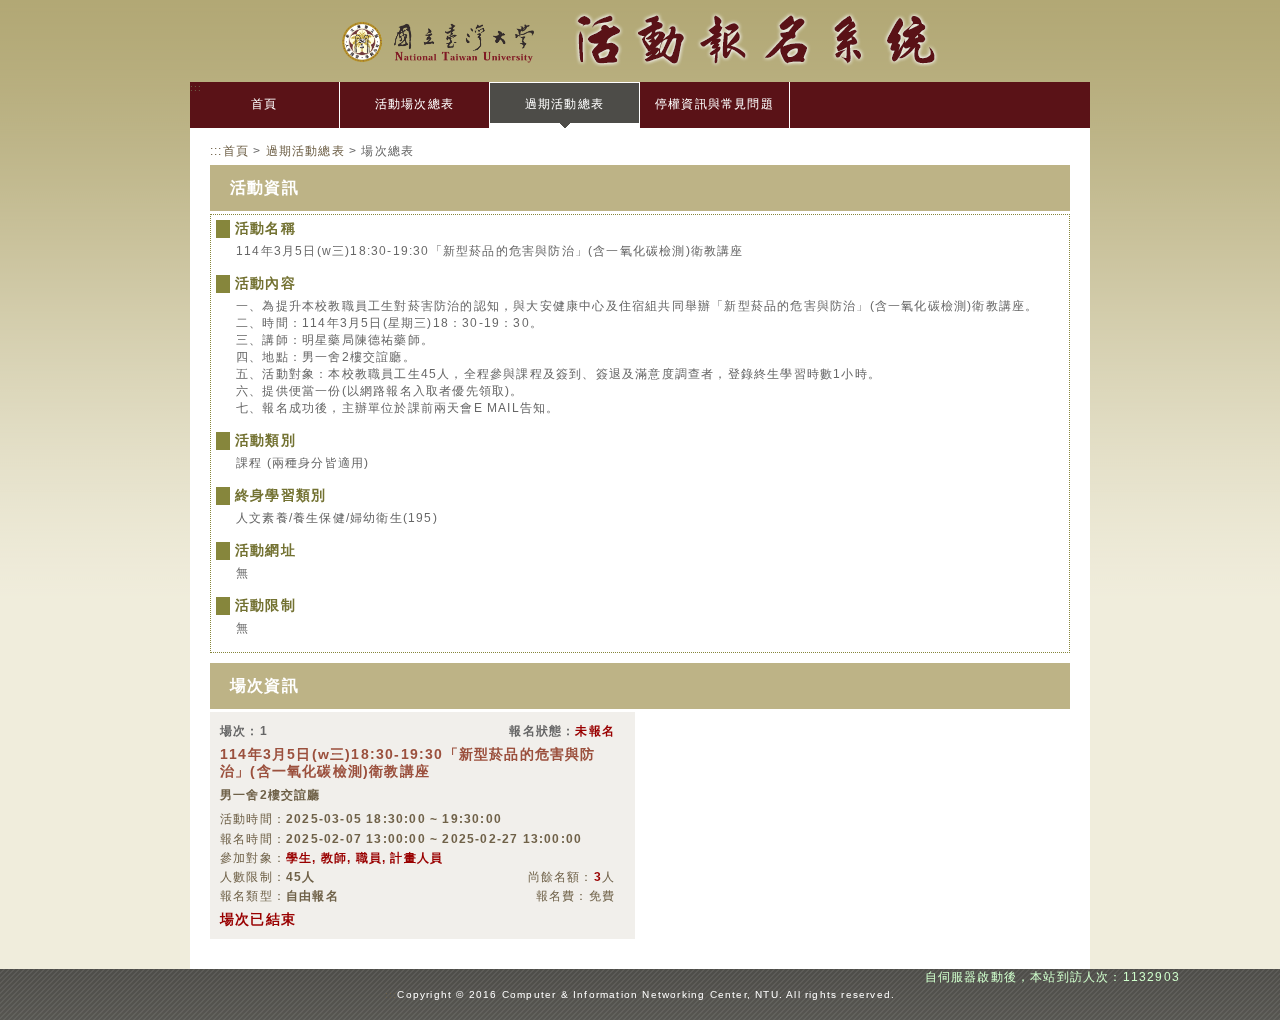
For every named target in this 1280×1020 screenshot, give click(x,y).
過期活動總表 (564, 104)
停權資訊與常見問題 (714, 104)
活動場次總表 (414, 104)
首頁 (264, 104)
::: (196, 87)
